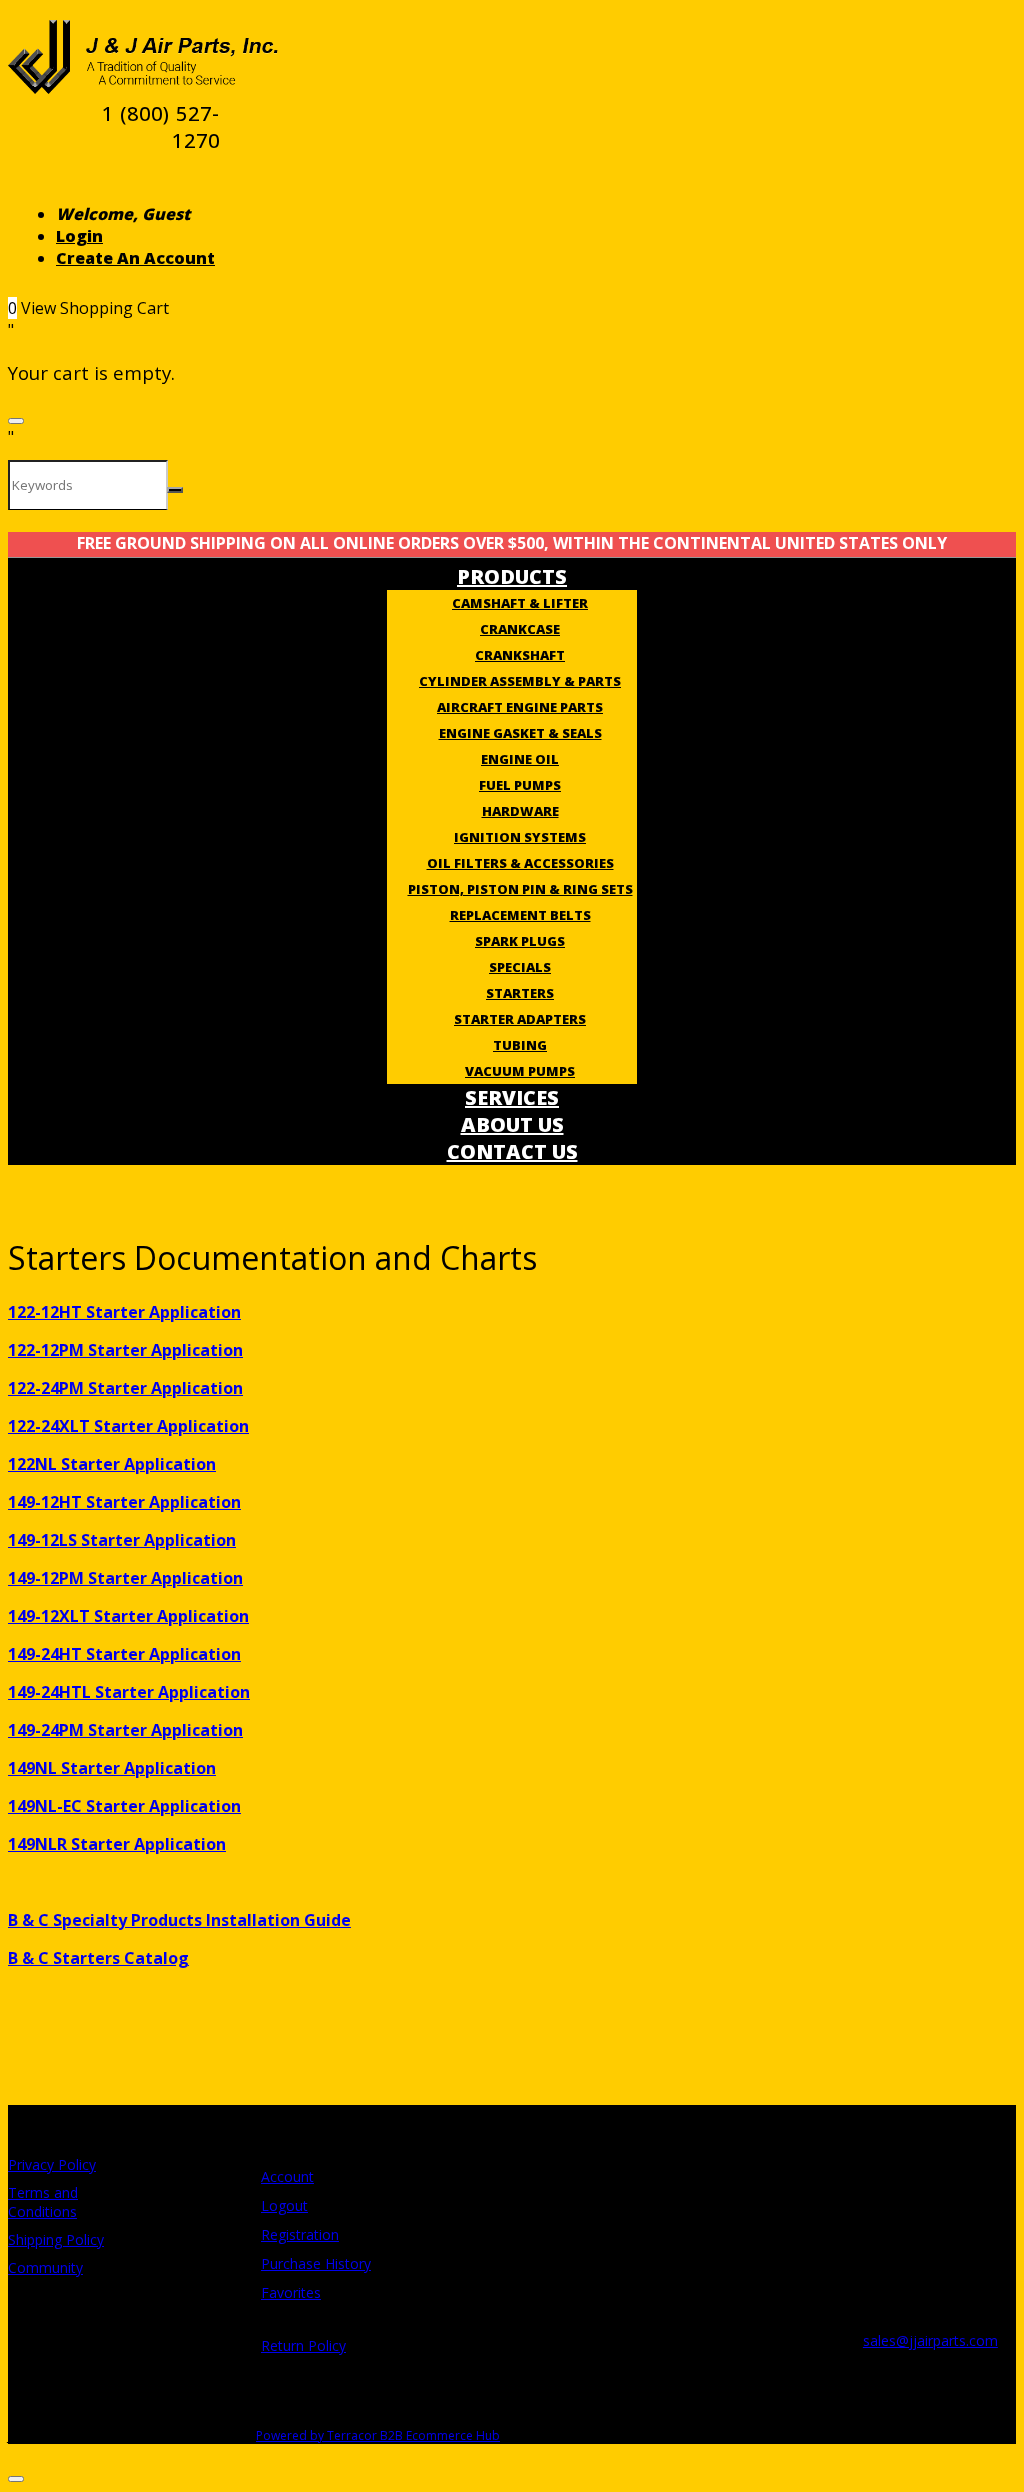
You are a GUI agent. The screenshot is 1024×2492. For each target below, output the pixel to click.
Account (287, 2176)
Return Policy (303, 2345)
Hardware (520, 811)
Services (512, 1097)
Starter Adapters (520, 1019)
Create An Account (135, 258)
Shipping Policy (56, 2239)
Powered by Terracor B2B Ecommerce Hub (378, 2435)
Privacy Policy (52, 2164)
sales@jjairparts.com (930, 2340)
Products (512, 576)
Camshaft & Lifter (520, 603)
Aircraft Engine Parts (520, 707)
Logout (284, 2205)
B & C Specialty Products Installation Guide (179, 1920)
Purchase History (316, 2263)
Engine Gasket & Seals (520, 733)
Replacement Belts (520, 915)
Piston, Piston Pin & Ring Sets (520, 889)
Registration (300, 2234)
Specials (520, 967)
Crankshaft (520, 655)
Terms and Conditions (43, 2202)
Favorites (291, 2292)
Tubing (520, 1045)
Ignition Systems (520, 837)
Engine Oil (520, 759)
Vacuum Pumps (520, 1071)
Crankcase (520, 629)
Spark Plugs (520, 941)
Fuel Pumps (520, 785)
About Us (512, 1124)
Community (45, 2267)
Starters (520, 993)
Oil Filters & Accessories (520, 863)
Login (79, 236)
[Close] (16, 421)
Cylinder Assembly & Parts (520, 681)
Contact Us (512, 1151)
